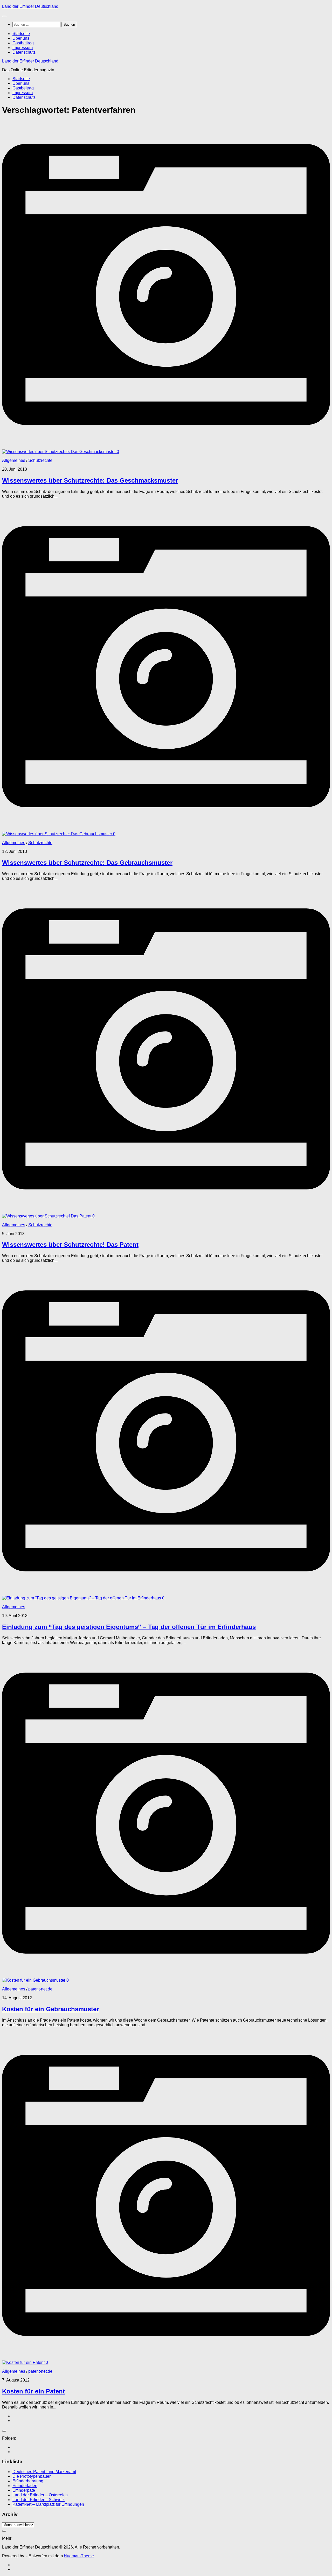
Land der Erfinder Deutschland (30, 6)
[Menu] (4, 17)
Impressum (23, 48)
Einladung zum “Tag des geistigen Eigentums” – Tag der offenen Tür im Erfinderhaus (129, 1627)
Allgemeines (14, 460)
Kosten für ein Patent (33, 2391)
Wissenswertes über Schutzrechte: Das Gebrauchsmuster (87, 863)
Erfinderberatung (28, 2481)
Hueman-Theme (79, 2556)
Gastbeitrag (23, 43)
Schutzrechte (40, 460)
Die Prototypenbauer (32, 2476)
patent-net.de (40, 1989)
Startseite (21, 34)
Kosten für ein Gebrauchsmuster (50, 2009)
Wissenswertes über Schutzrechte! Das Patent (70, 1245)
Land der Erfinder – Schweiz (39, 2500)
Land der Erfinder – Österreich (40, 2495)
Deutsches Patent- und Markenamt (44, 2472)
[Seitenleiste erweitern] (4, 2431)
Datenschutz (24, 52)
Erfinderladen (25, 2486)
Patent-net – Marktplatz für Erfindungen (48, 2504)
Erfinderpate (24, 2490)
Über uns (21, 38)
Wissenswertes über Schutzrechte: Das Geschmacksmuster (90, 480)
